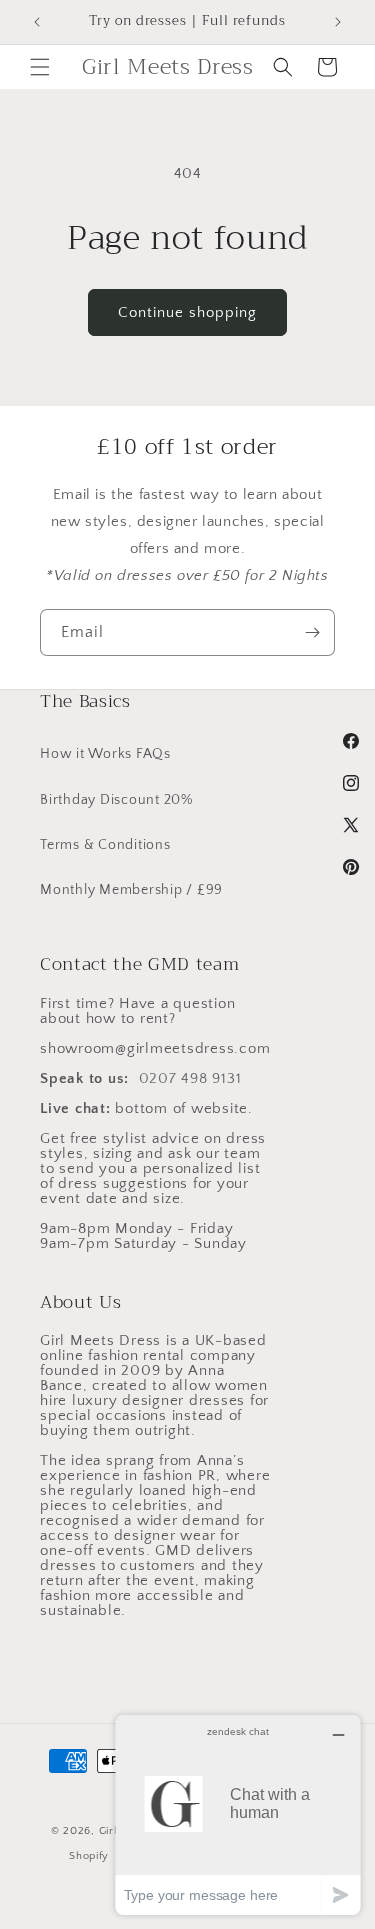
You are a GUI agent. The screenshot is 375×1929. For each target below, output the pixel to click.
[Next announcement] (338, 22)
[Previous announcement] (37, 22)
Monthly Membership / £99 (131, 890)
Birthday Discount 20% (116, 800)
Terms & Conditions (105, 845)
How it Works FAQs (105, 754)
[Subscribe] (312, 632)
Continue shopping (187, 312)
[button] (40, 67)
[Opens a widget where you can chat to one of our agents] (238, 1814)
